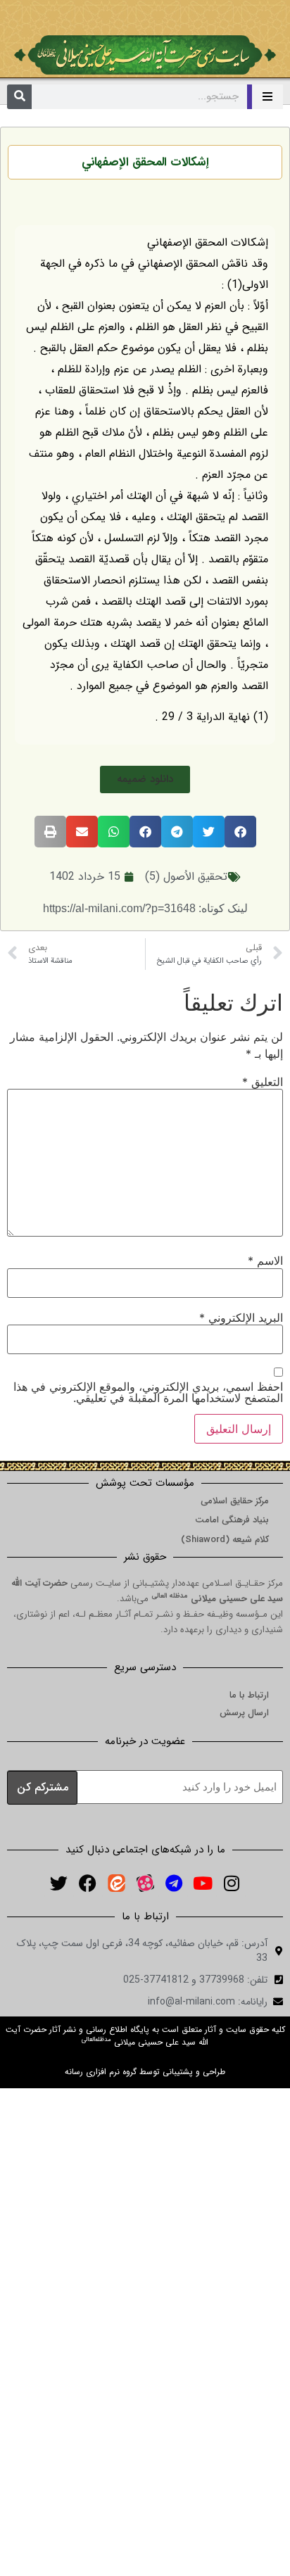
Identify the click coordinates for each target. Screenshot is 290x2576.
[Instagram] (232, 1883)
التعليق (263, 1082)
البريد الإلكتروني (241, 1318)
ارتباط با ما (249, 1695)
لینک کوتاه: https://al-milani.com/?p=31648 (145, 908)
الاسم (265, 1261)
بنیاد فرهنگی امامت (232, 1520)
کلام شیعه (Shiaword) (225, 1540)
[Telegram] (174, 1883)
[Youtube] (203, 1883)
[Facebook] (87, 1883)
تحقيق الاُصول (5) (186, 877)
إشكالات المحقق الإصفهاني (145, 162)
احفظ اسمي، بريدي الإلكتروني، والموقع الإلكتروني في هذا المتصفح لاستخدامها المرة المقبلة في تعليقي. (148, 1392)
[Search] (19, 97)
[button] (145, 779)
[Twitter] (58, 1883)
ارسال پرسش (244, 1713)
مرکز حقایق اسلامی (235, 1501)
